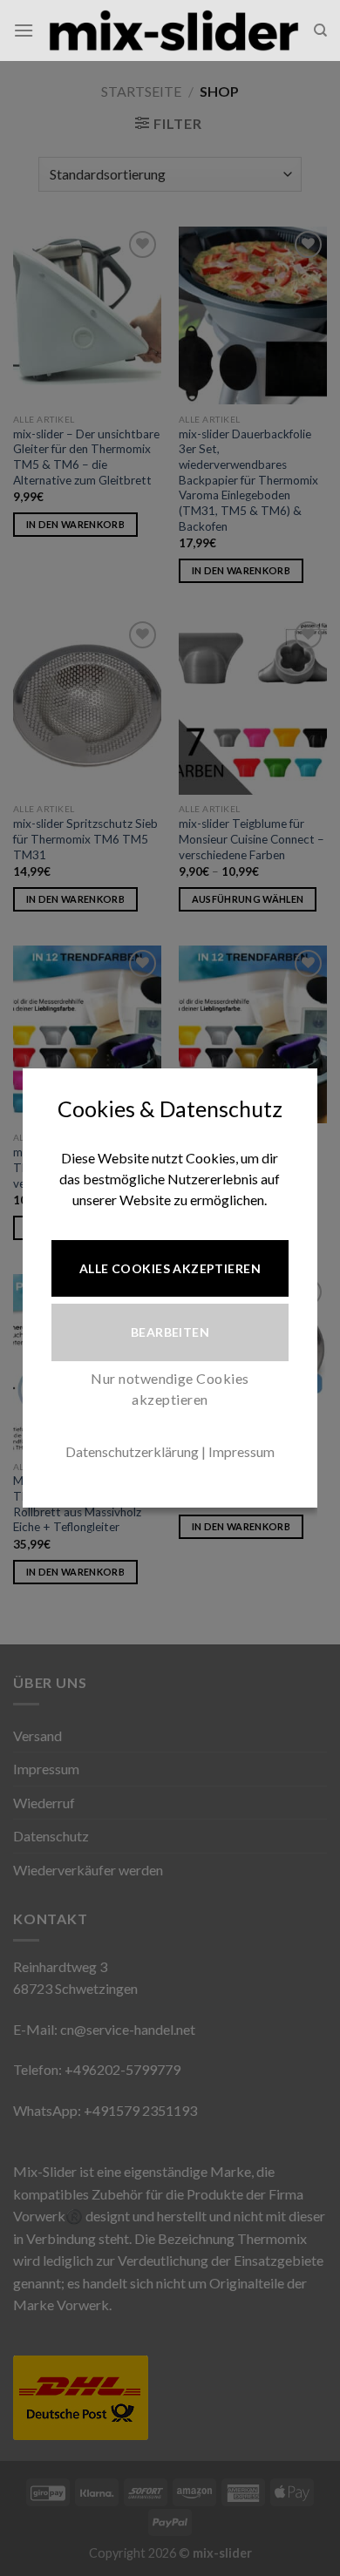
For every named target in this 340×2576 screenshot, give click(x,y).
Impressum (241, 1451)
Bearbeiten (170, 1332)
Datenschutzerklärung (132, 1451)
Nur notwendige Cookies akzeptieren (170, 1389)
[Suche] (320, 31)
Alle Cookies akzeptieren (170, 1268)
